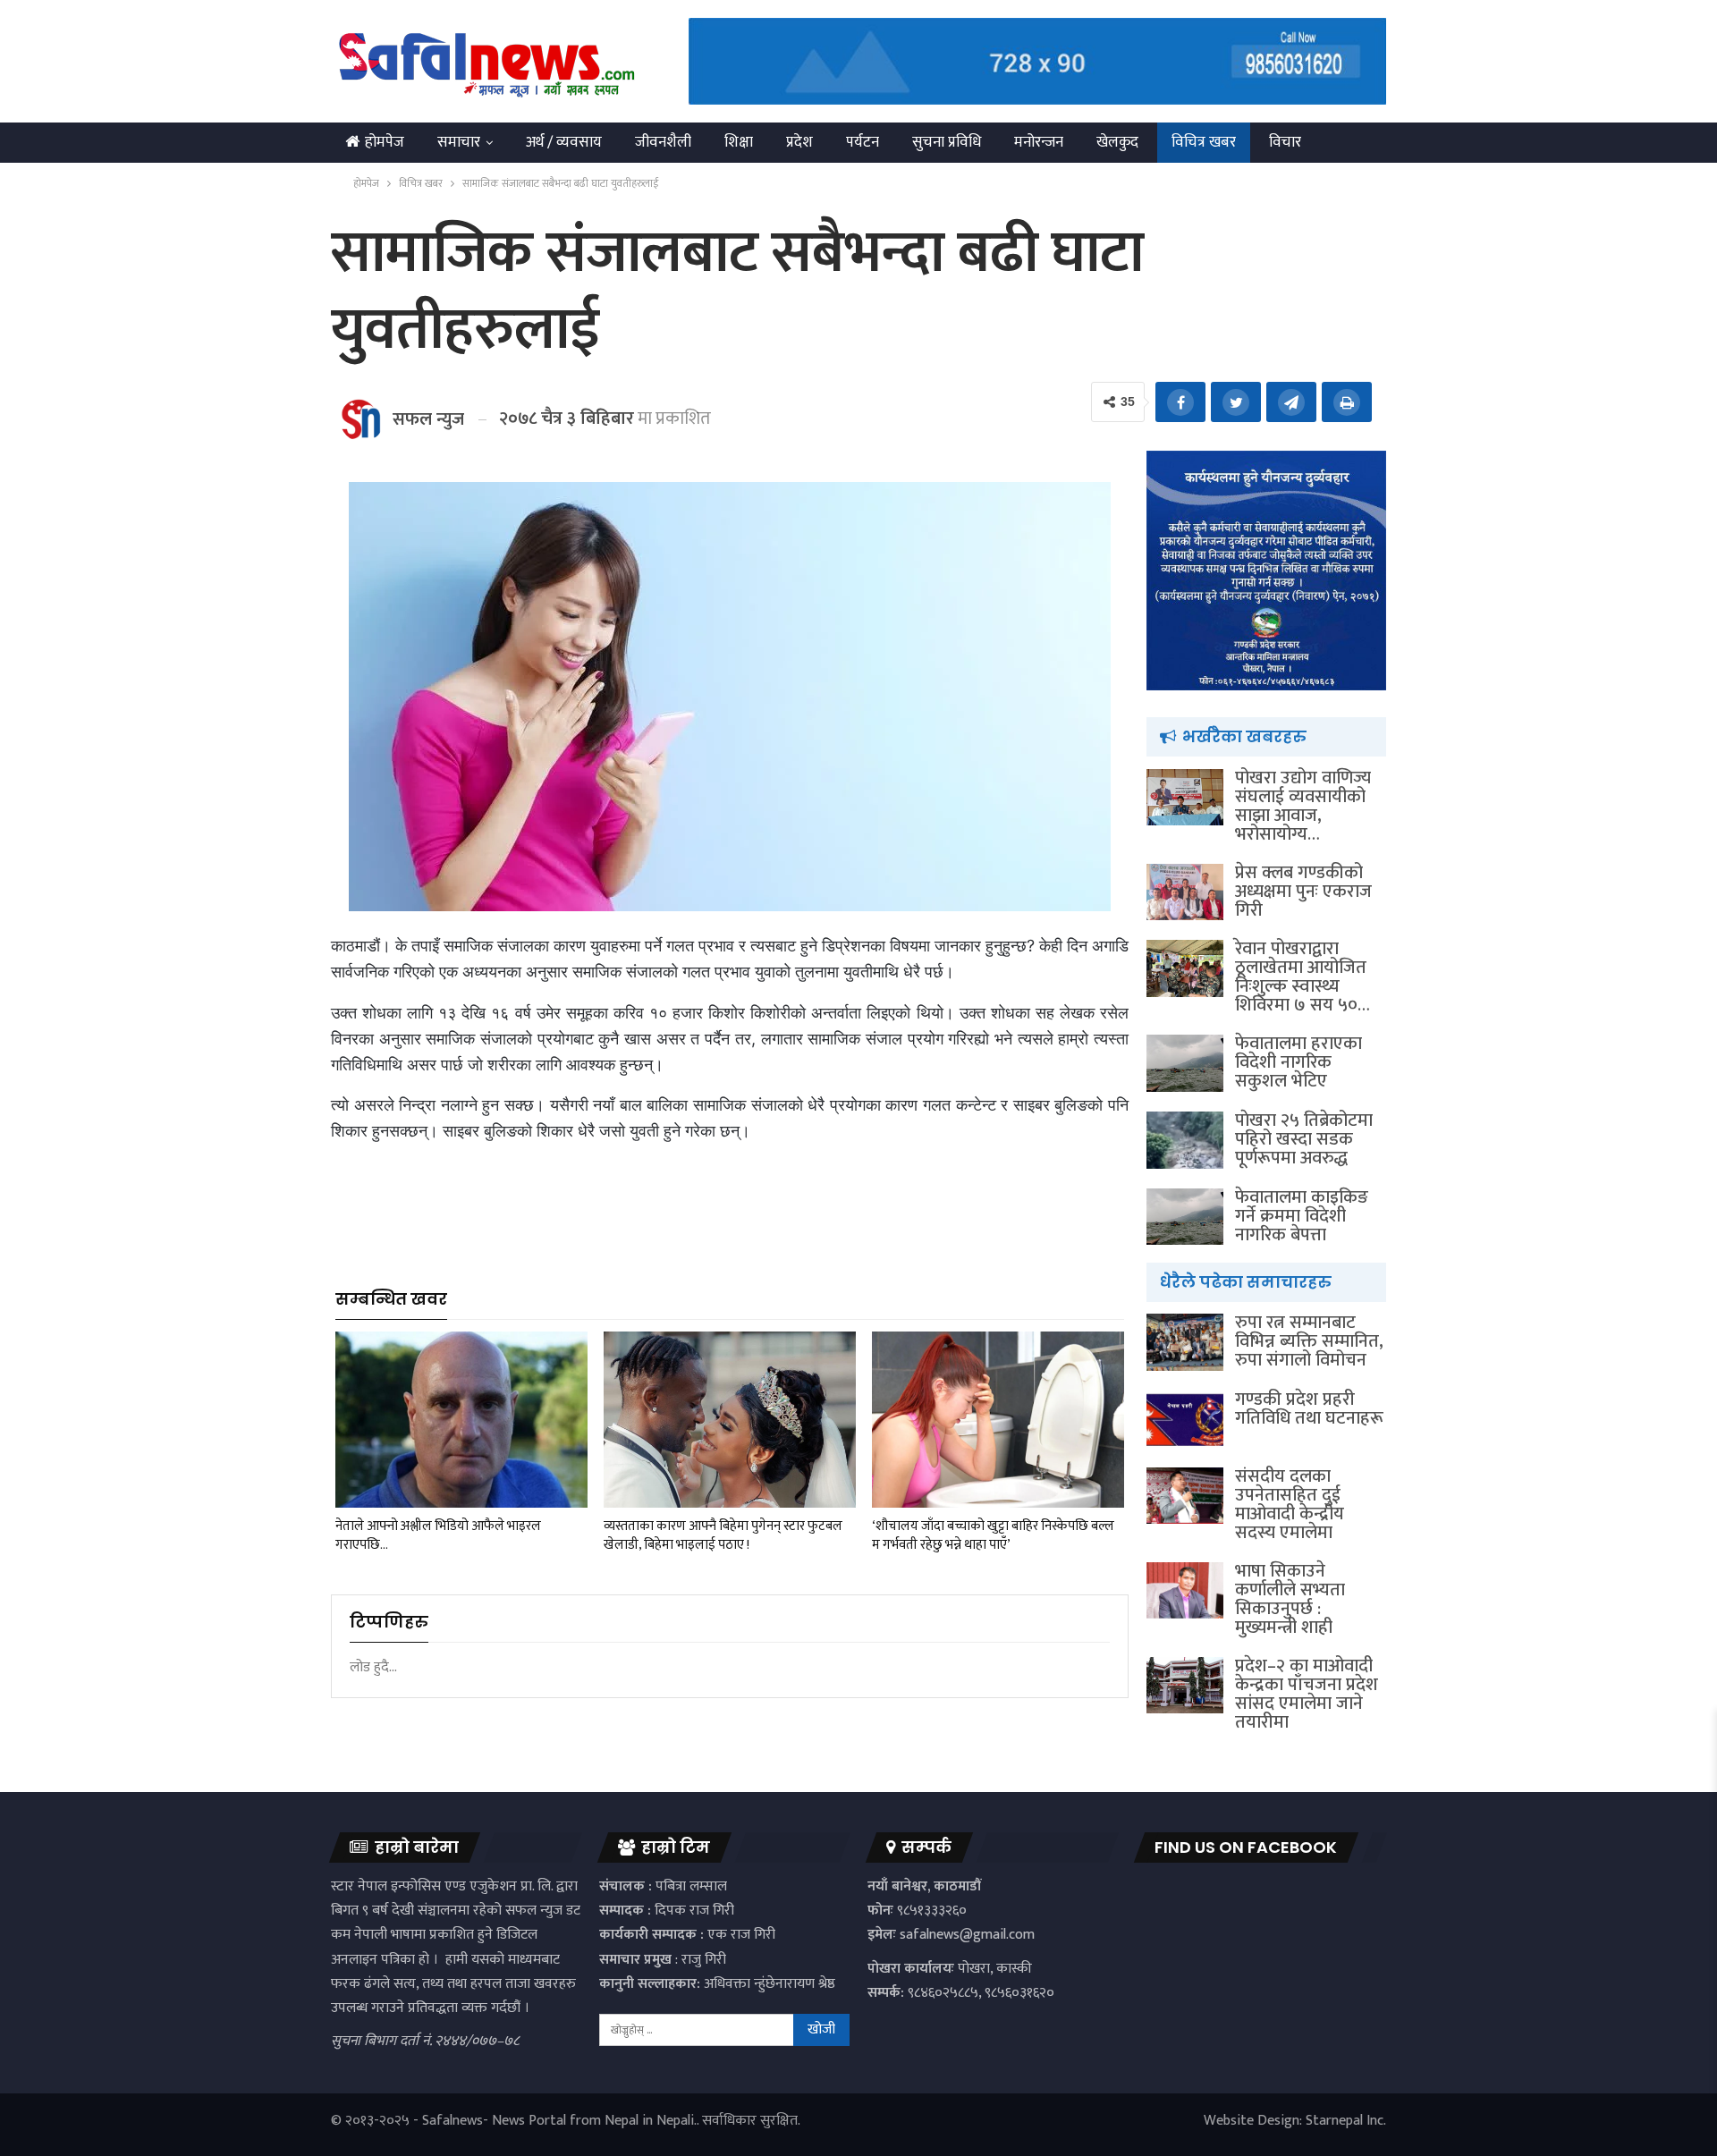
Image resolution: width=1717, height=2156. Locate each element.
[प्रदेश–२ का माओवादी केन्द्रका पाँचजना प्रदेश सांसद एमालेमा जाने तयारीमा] (1185, 1686)
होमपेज (385, 142)
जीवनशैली (663, 142)
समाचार (459, 142)
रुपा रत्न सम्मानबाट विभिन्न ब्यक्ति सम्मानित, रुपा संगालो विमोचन (1309, 1341)
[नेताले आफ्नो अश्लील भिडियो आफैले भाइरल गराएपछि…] (461, 1420)
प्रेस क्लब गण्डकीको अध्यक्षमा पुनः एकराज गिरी (1303, 892)
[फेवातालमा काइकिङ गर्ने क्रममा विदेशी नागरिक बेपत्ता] (1185, 1217)
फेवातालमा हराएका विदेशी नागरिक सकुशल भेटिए (1298, 1062)
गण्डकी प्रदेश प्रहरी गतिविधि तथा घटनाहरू (1309, 1409)
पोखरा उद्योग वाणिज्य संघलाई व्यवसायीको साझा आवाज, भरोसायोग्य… (1303, 806)
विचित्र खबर (1204, 142)
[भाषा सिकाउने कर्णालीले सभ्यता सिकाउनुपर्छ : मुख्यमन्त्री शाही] (1185, 1591)
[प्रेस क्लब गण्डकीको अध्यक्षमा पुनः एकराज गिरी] (1185, 892)
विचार (1285, 142)
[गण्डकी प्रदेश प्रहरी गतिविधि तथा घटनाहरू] (1185, 1419)
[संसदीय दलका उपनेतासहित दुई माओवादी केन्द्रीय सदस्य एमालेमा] (1185, 1496)
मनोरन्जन (1039, 142)
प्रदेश (799, 142)
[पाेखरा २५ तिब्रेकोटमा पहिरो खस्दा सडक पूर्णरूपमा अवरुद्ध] (1185, 1140)
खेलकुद (1117, 142)
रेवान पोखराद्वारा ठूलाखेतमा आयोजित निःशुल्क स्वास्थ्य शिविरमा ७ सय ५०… (1303, 977)
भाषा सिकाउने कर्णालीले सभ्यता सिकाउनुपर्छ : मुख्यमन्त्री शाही (1290, 1599)
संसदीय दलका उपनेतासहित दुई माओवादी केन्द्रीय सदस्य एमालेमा (1290, 1505)
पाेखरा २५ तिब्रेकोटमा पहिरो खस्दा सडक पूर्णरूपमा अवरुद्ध (1304, 1139)
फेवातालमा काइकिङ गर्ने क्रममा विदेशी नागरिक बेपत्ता (1302, 1216)
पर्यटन (863, 142)
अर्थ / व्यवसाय (564, 142)
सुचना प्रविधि (947, 142)
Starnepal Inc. (1346, 2121)
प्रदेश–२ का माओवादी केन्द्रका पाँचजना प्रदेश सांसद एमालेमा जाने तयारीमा (1307, 1694)
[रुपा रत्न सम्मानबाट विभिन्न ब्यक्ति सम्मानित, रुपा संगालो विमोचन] (1185, 1342)
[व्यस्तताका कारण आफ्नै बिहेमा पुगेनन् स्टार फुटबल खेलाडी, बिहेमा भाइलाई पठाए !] (730, 1420)
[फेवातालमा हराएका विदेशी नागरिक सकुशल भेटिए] (1185, 1063)
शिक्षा (739, 142)
